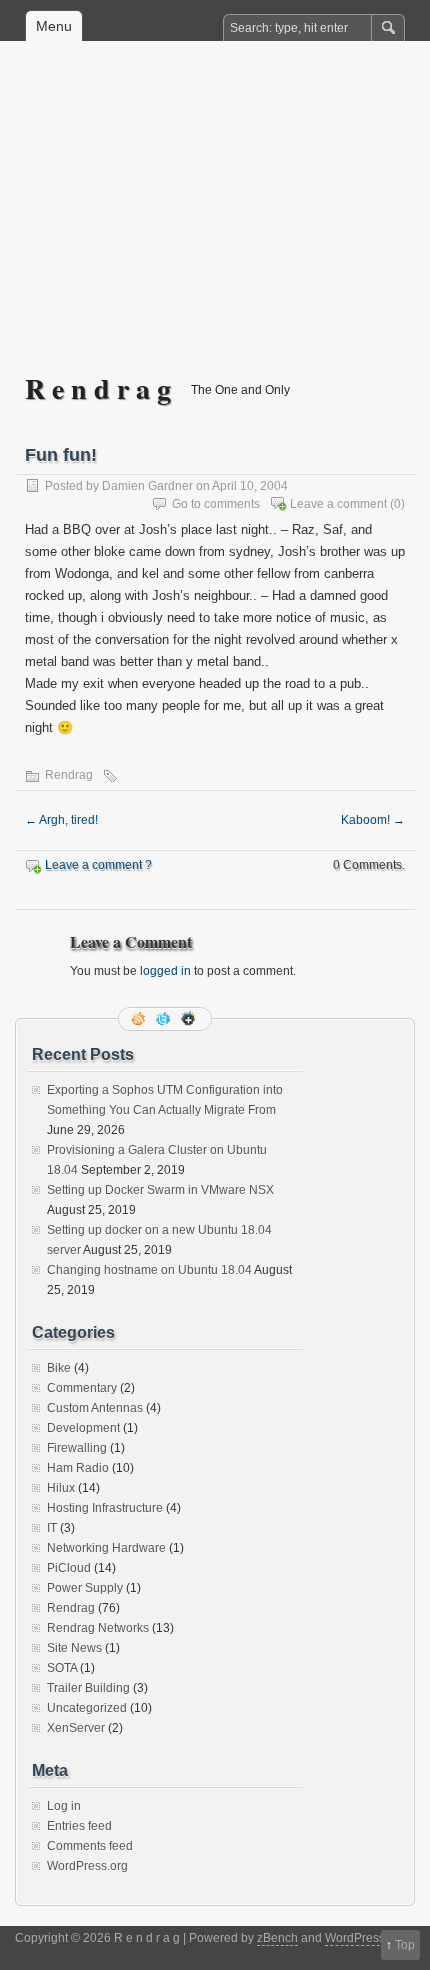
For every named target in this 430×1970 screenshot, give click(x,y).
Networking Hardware (106, 1548)
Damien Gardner (147, 486)
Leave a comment (338, 504)
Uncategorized (87, 1708)
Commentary (82, 1388)
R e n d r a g (98, 388)
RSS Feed (140, 1019)
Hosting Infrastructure (105, 1508)
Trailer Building (88, 1688)
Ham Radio (78, 1468)
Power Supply (85, 1588)
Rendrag (69, 775)
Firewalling (77, 1448)
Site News (74, 1648)
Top (405, 1945)
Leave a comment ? (98, 865)
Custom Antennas (95, 1408)
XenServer (76, 1728)
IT (52, 1528)
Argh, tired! (61, 820)
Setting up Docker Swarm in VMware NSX (160, 1190)
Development (83, 1428)
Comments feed (90, 1846)
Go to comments (216, 504)
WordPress (355, 1938)
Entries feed (79, 1826)
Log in (64, 1806)
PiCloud (69, 1568)
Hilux (61, 1488)
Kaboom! (373, 820)
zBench (277, 1938)
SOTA (62, 1668)
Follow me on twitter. (165, 1019)
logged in (165, 971)
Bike (59, 1368)
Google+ (190, 1019)
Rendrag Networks (98, 1628)
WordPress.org (87, 1866)
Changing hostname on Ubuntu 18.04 (149, 1270)
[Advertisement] (215, 221)
